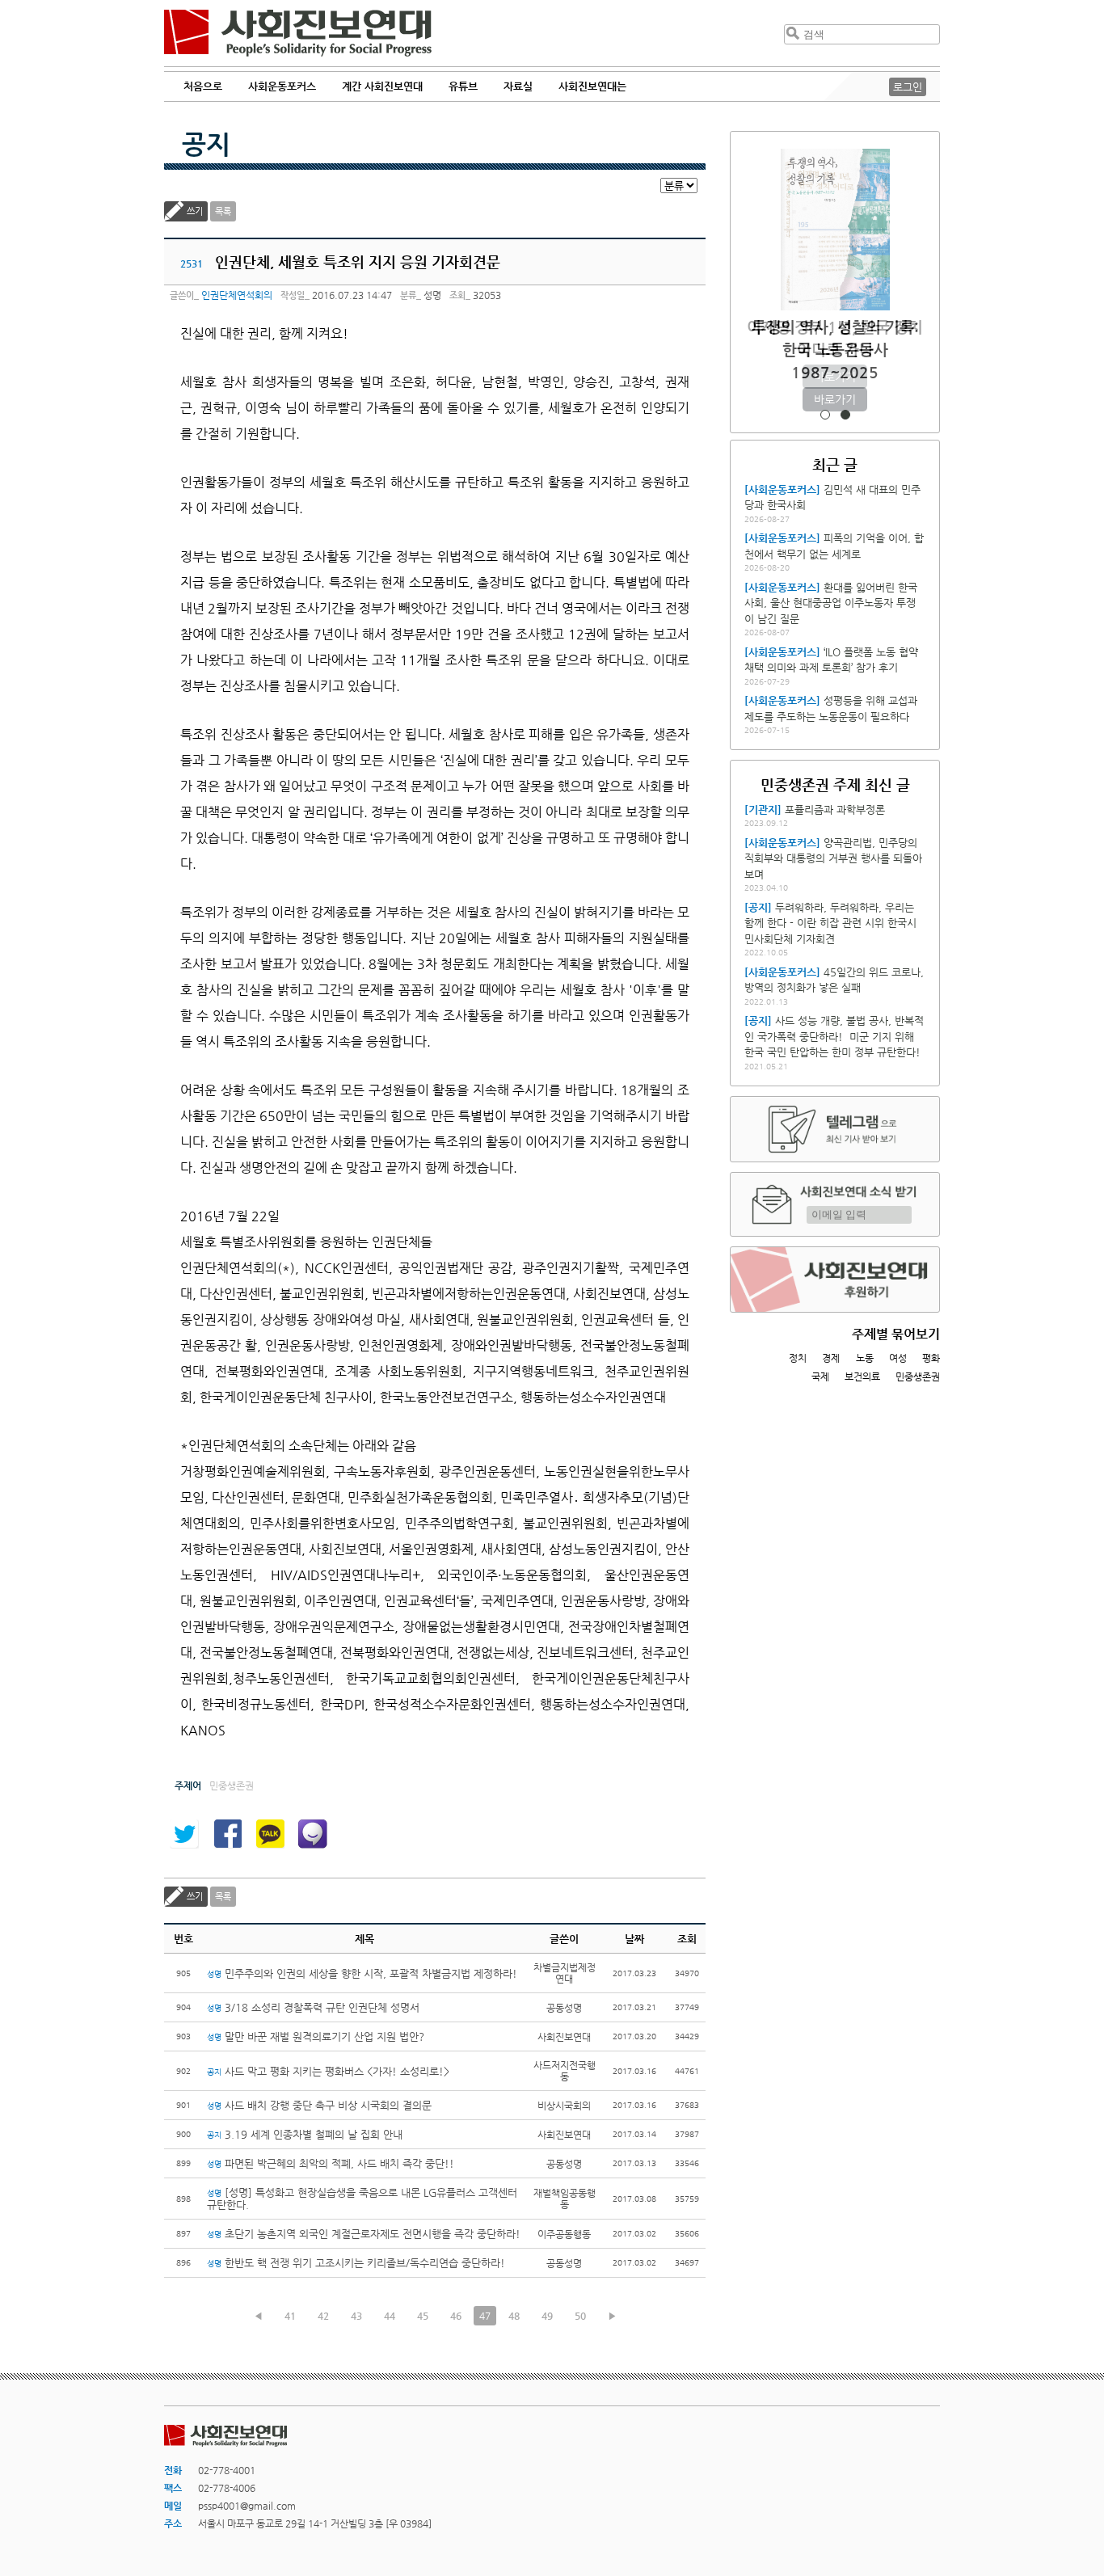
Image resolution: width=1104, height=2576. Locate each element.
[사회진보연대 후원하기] (835, 1280)
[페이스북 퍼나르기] (227, 1834)
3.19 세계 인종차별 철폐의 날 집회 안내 (305, 2134)
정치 (798, 1358)
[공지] (758, 907)
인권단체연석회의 (237, 295)
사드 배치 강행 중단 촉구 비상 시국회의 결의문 (319, 2105)
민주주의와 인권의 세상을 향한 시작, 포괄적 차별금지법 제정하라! (362, 1973)
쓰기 (195, 211)
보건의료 (862, 1377)
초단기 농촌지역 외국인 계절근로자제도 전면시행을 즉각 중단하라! (364, 2234)
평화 (931, 1358)
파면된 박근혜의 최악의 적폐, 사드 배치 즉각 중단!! (331, 2163)
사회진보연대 (298, 33)
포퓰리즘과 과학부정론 (835, 809)
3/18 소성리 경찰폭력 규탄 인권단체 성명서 (313, 2007)
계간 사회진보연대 (382, 86)
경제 (831, 1358)
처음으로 (203, 86)
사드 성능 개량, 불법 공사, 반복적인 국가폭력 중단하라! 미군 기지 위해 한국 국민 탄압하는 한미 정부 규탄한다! (834, 1036)
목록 (223, 211)
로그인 (908, 87)
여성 (898, 1358)
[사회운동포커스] (782, 489)
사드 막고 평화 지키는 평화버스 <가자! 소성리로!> (328, 2071)
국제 (820, 1377)
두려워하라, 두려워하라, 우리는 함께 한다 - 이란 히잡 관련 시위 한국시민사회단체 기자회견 (830, 923)
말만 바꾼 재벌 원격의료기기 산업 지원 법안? (316, 2036)
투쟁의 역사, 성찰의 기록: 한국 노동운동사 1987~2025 (835, 350)
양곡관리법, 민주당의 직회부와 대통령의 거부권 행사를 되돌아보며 (833, 858)
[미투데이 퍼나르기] (313, 1834)
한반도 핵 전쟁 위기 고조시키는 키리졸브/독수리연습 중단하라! (358, 2263)
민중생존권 (918, 1377)
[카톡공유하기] (270, 1834)
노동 (865, 1358)
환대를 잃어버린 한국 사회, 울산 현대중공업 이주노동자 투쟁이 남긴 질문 (831, 603)
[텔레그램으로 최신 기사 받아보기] (835, 1129)
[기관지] (763, 809)
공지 (206, 144)
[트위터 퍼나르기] (184, 1834)
